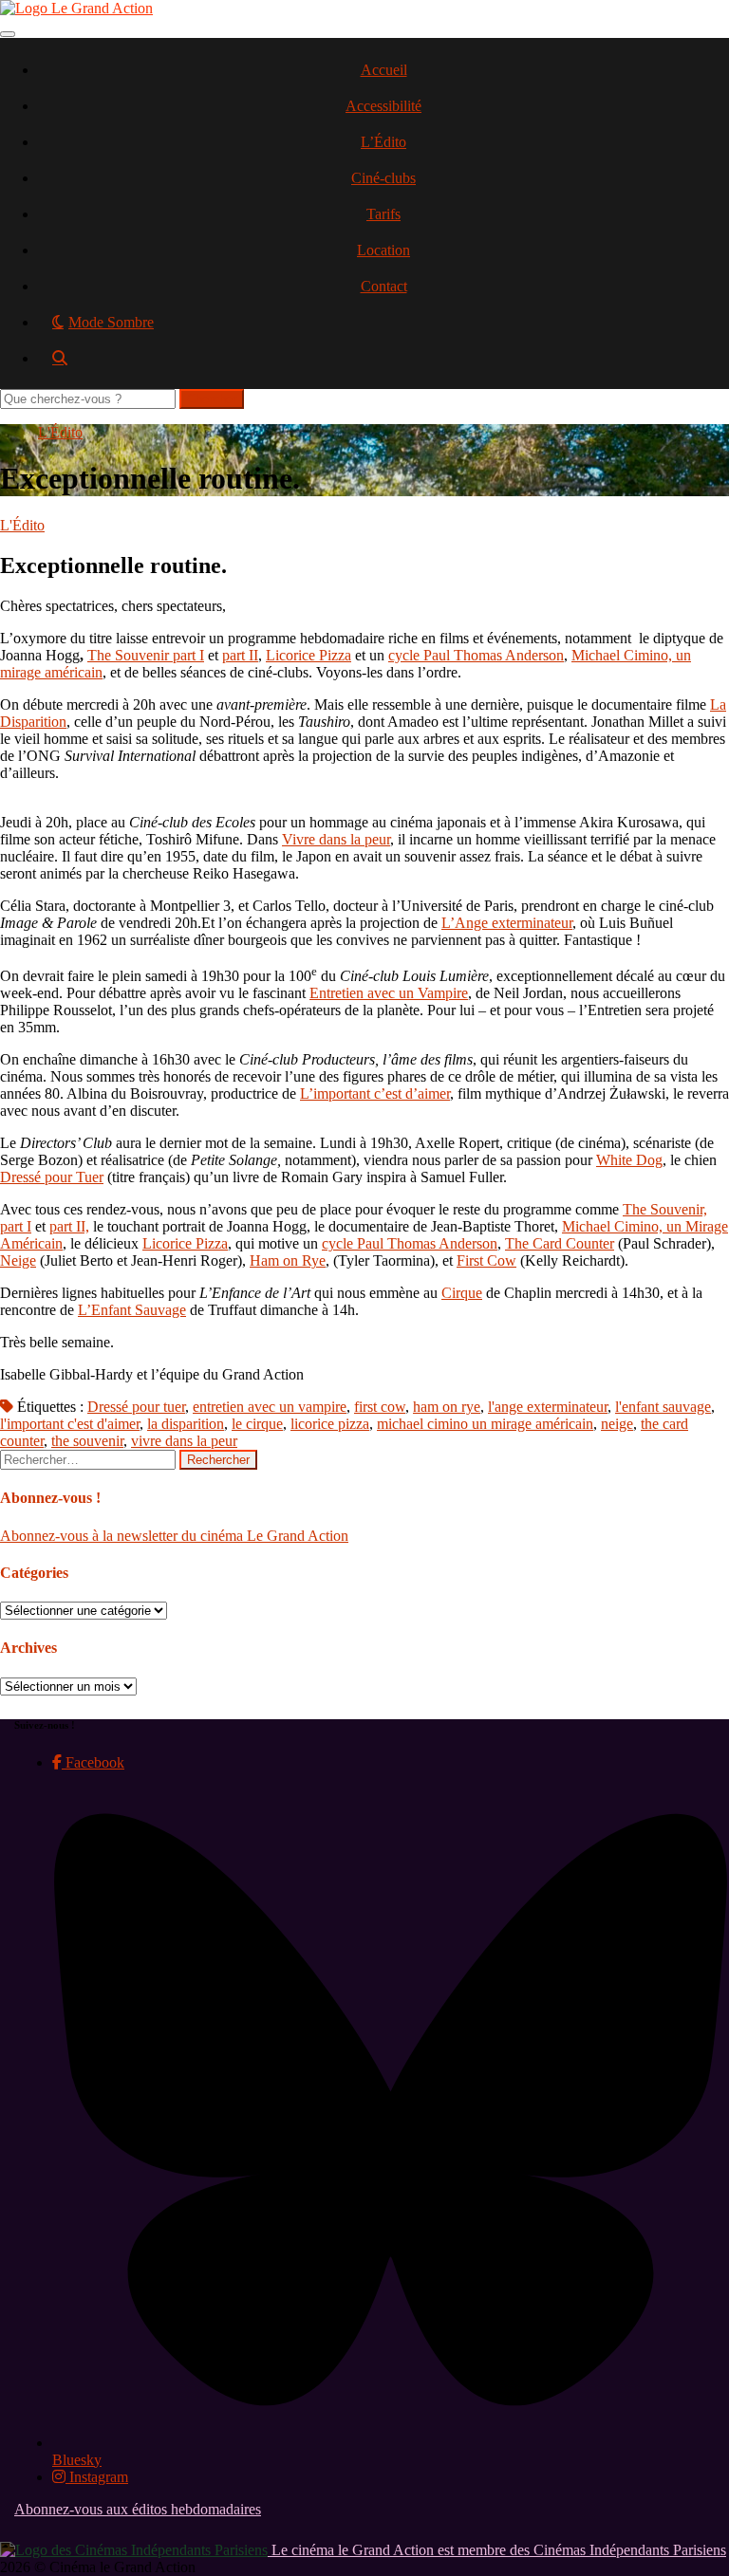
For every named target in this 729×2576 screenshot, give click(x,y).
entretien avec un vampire (270, 1407)
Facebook (93, 1762)
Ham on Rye (288, 1260)
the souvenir (87, 1441)
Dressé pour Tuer (52, 1177)
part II (240, 655)
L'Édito (60, 432)
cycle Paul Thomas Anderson (476, 655)
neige (617, 1424)
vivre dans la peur (184, 1441)
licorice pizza (330, 1424)
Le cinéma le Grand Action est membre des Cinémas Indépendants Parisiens (497, 2550)
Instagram (97, 2477)
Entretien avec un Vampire (389, 993)
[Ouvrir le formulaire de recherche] (383, 365)
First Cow (486, 1260)
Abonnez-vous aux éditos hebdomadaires (138, 2509)
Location (383, 250)
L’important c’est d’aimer (375, 1093)
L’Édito (383, 142)
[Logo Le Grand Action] (76, 8)
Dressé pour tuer (136, 1407)
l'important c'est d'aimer (70, 1424)
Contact (384, 286)
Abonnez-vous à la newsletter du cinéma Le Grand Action (174, 1536)
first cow (380, 1407)
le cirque (257, 1424)
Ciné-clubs (383, 178)
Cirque (462, 1293)
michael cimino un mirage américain (485, 1424)
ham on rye (447, 1407)
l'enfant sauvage (663, 1407)
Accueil (384, 70)
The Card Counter (560, 1243)
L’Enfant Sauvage (132, 1310)
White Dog (629, 1160)
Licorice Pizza (308, 655)
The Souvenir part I (146, 655)
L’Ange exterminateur (507, 923)
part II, (69, 1226)
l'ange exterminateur (548, 1407)
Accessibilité (383, 106)
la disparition (186, 1424)
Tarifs (383, 214)
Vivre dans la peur (336, 839)
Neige (18, 1260)
